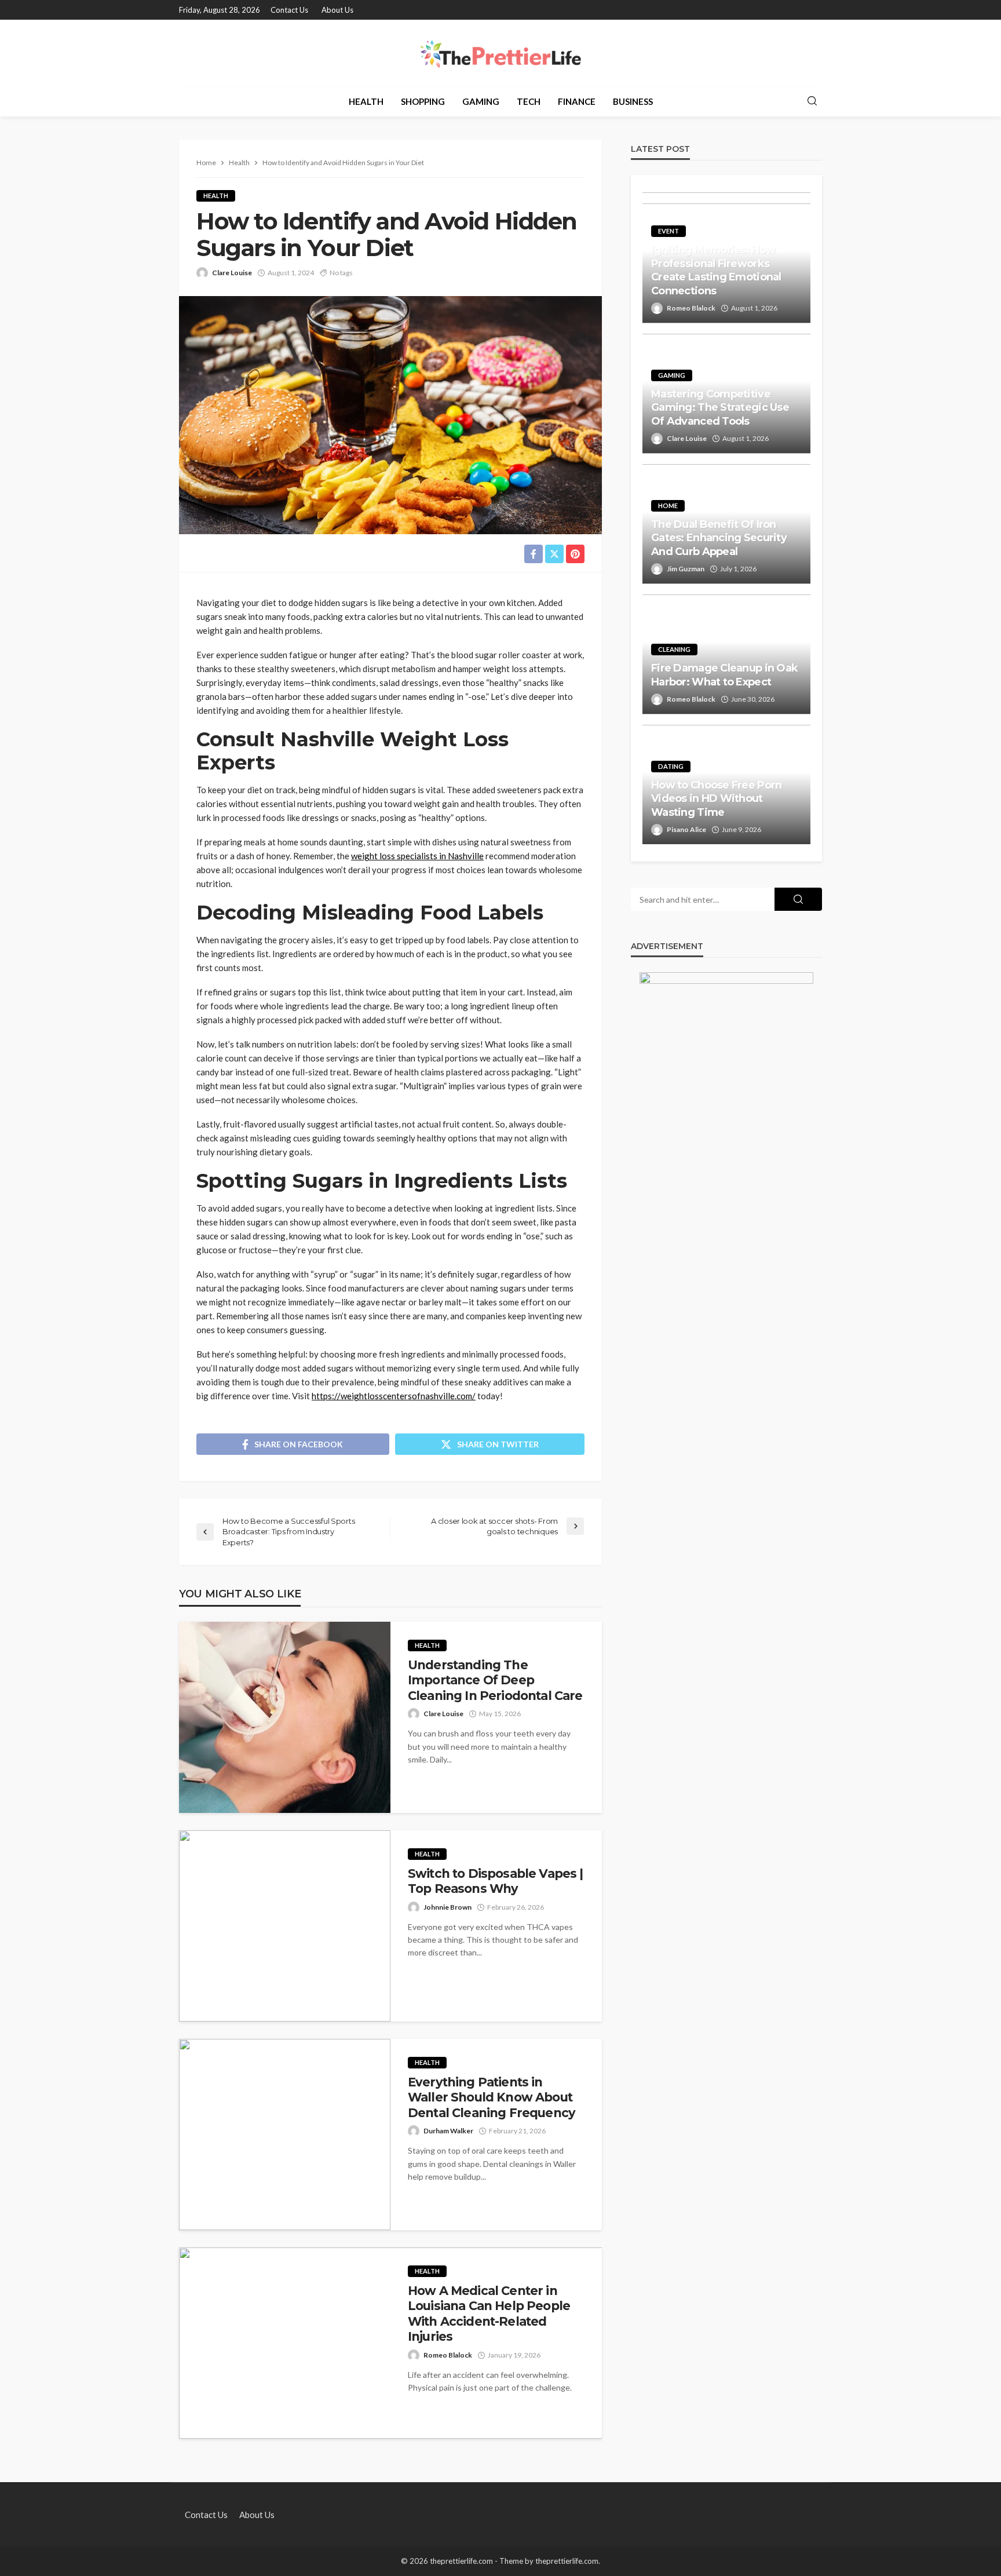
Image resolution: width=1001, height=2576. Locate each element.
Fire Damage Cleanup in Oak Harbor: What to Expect (724, 675)
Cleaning (674, 649)
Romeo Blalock (448, 2355)
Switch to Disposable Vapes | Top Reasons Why (495, 1881)
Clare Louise (232, 273)
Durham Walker (448, 2131)
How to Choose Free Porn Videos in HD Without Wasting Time (716, 799)
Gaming (481, 101)
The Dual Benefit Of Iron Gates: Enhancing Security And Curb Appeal (719, 538)
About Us (337, 10)
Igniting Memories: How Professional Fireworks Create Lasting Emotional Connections (716, 270)
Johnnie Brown (447, 1907)
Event (668, 231)
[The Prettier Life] (500, 53)
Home (668, 506)
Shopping (423, 101)
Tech (529, 101)
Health (366, 101)
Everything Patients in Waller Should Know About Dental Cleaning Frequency (492, 2097)
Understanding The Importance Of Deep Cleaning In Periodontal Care (495, 1680)
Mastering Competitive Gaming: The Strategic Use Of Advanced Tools (720, 408)
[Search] (812, 101)
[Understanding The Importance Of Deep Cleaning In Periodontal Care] (285, 1717)
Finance (577, 101)
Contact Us (289, 10)
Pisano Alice (686, 829)
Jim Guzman (686, 569)
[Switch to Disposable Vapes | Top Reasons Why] (285, 1926)
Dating (671, 766)
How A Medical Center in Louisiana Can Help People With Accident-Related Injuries (489, 2314)
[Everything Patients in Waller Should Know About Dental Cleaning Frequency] (285, 2134)
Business (633, 101)
